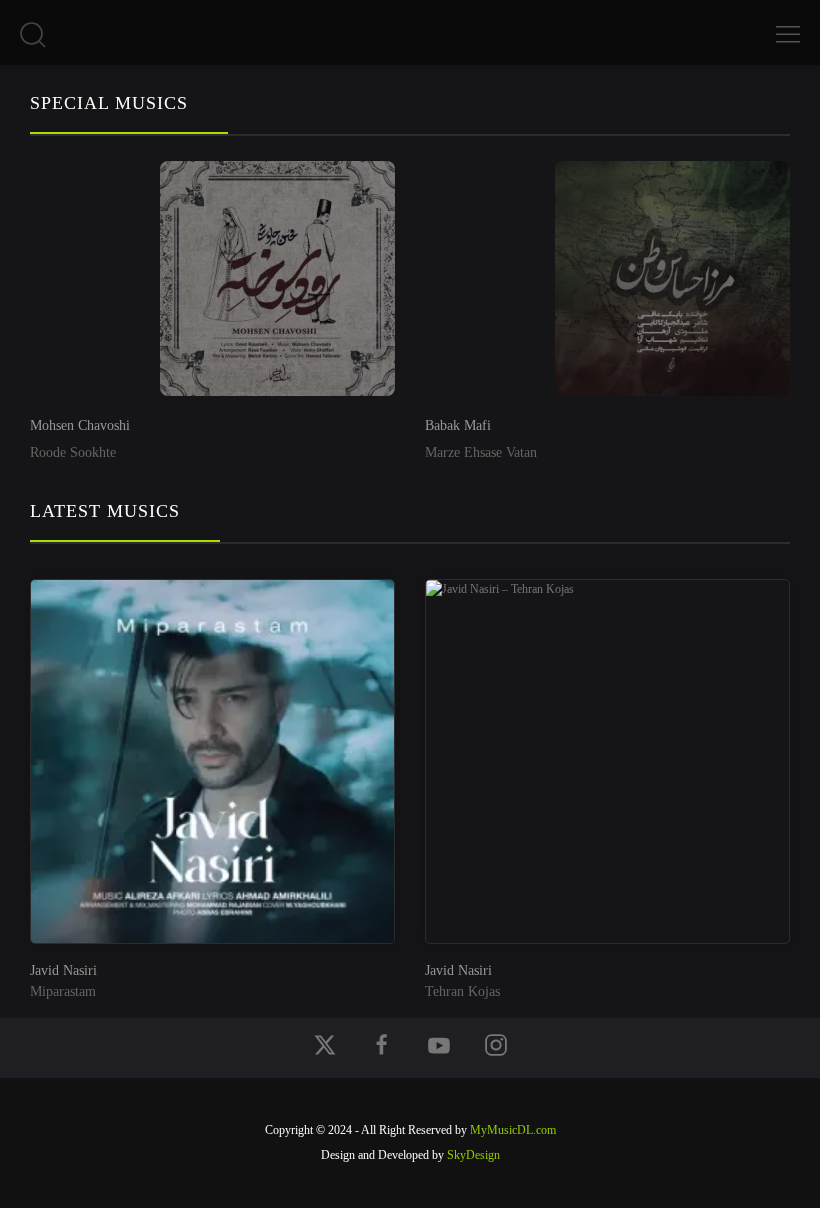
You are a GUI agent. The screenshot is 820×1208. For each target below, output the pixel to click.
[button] (32, 42)
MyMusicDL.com (513, 1130)
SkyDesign (473, 1155)
